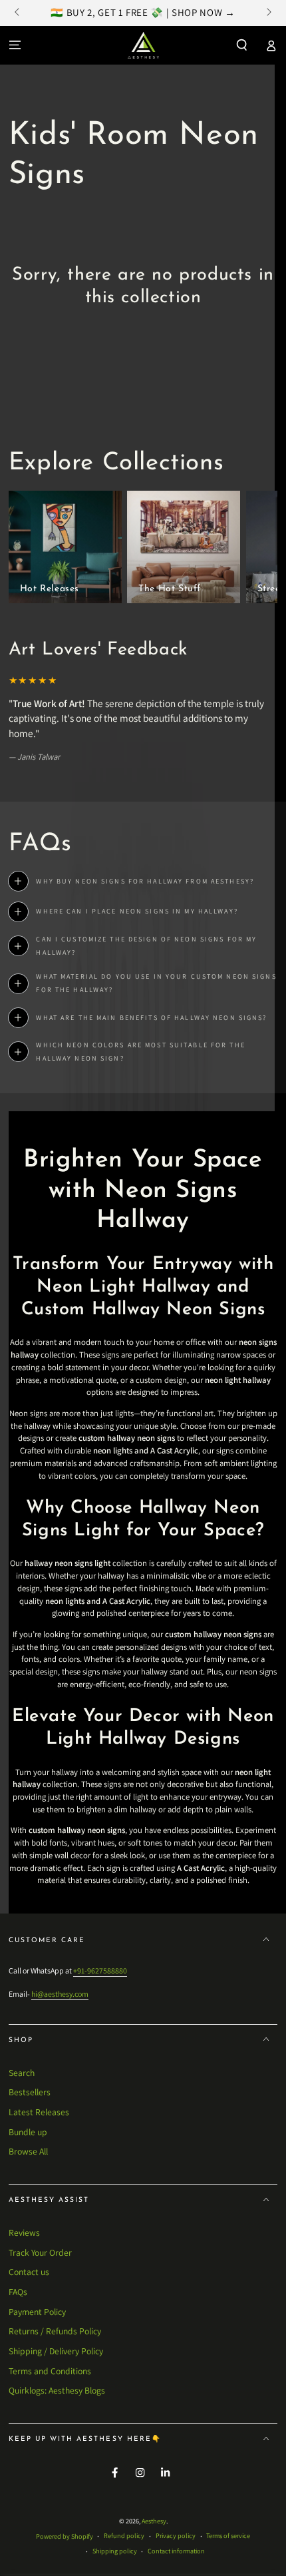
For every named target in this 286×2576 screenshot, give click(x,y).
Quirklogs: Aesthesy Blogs (57, 2390)
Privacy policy (176, 2536)
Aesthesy (154, 2521)
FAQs (18, 2292)
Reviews (24, 2232)
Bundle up (28, 2132)
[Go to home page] (143, 45)
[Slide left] (18, 13)
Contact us (29, 2272)
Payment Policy (37, 2312)
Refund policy (124, 2536)
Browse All (28, 2151)
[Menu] (15, 45)
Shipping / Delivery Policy (56, 2351)
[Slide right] (268, 13)
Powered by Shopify (65, 2536)
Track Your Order (40, 2252)
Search (22, 2073)
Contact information (176, 2551)
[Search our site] (242, 45)
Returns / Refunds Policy (55, 2331)
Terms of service (228, 2536)
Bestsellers (30, 2092)
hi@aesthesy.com (60, 1994)
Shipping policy (115, 2551)
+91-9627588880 (100, 1970)
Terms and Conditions (50, 2371)
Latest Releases (39, 2112)
